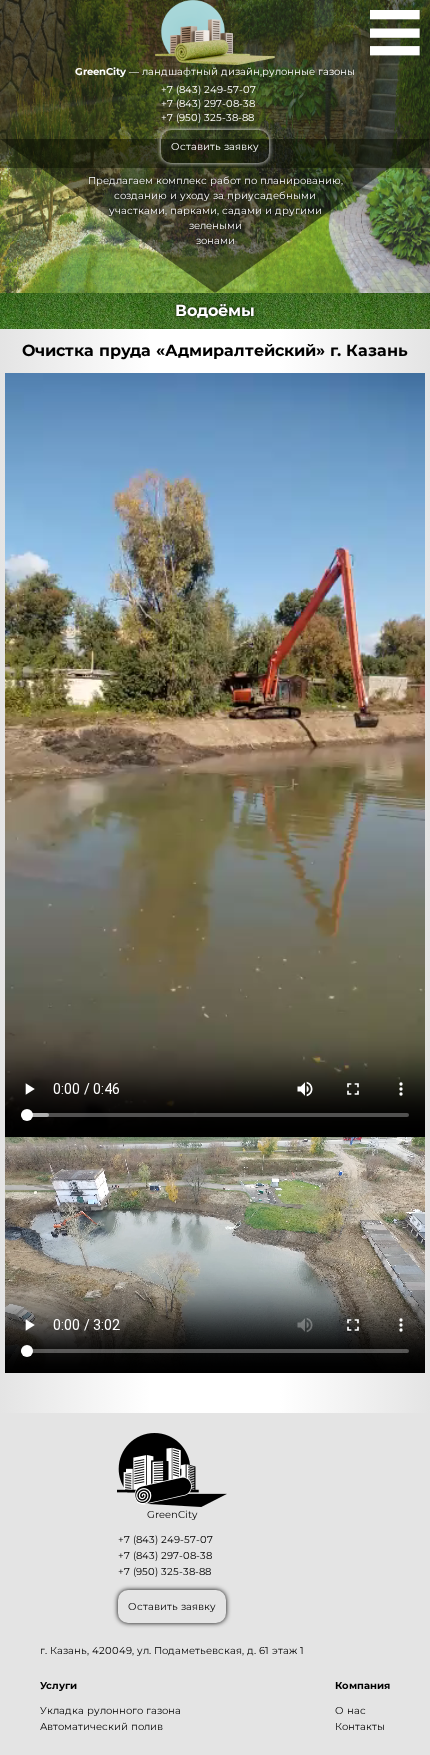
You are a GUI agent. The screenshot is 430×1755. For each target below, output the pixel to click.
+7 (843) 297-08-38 (208, 103)
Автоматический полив (101, 1726)
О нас (350, 1710)
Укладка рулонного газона (110, 1710)
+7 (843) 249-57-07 (208, 89)
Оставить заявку (215, 146)
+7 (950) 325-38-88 (207, 117)
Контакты (360, 1726)
